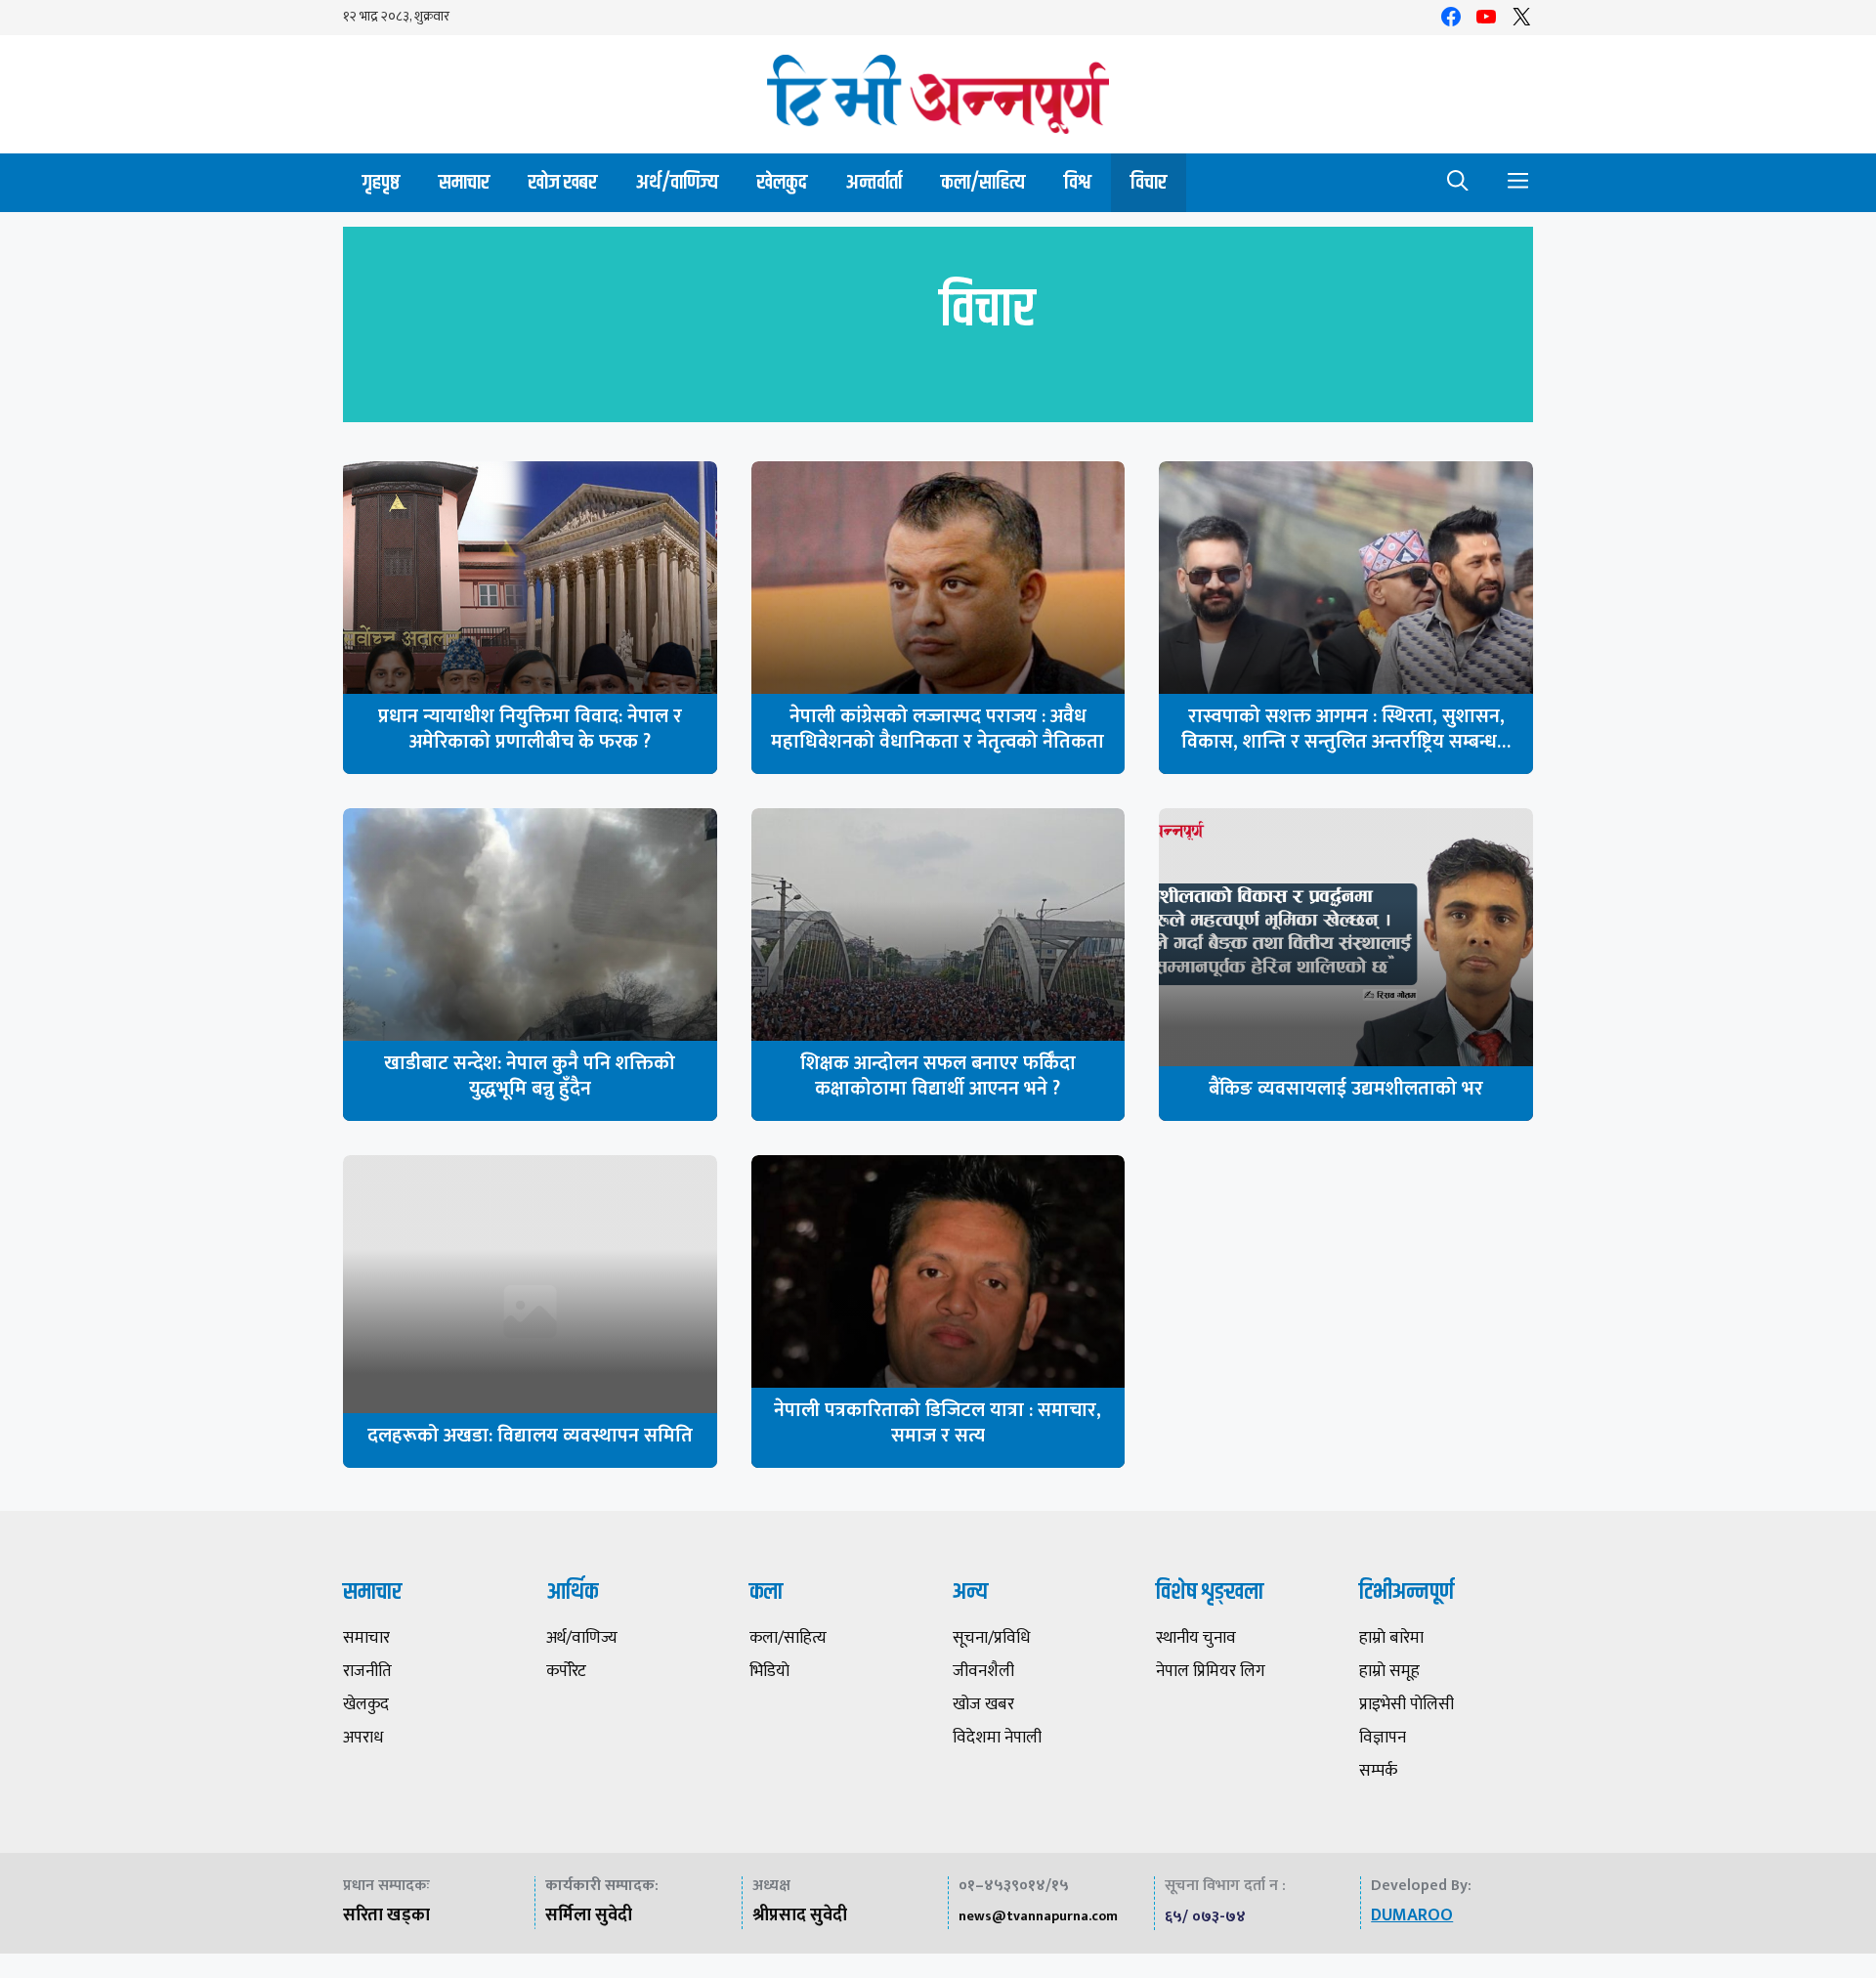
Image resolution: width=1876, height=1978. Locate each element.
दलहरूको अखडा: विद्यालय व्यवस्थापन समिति (530, 1436)
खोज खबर (563, 182)
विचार (1149, 182)
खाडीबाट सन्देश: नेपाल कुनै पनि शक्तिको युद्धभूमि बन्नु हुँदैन (530, 1076)
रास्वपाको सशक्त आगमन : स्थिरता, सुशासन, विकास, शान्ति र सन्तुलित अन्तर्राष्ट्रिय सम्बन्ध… (1346, 729)
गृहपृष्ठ (381, 182)
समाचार (464, 182)
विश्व (1078, 182)
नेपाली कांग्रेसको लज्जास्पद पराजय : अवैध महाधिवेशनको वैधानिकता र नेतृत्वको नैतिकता (938, 729)
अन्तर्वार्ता (874, 182)
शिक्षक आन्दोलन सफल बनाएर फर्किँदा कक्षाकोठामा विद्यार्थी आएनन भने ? (938, 1076)
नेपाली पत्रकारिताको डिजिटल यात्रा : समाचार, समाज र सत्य (938, 1423)
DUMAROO (1412, 1915)
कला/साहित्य (983, 182)
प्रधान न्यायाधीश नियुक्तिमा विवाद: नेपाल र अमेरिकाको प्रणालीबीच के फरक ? (530, 729)
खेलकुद (782, 182)
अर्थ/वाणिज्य (677, 182)
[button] (1458, 183)
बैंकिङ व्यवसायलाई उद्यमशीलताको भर (1346, 1089)
